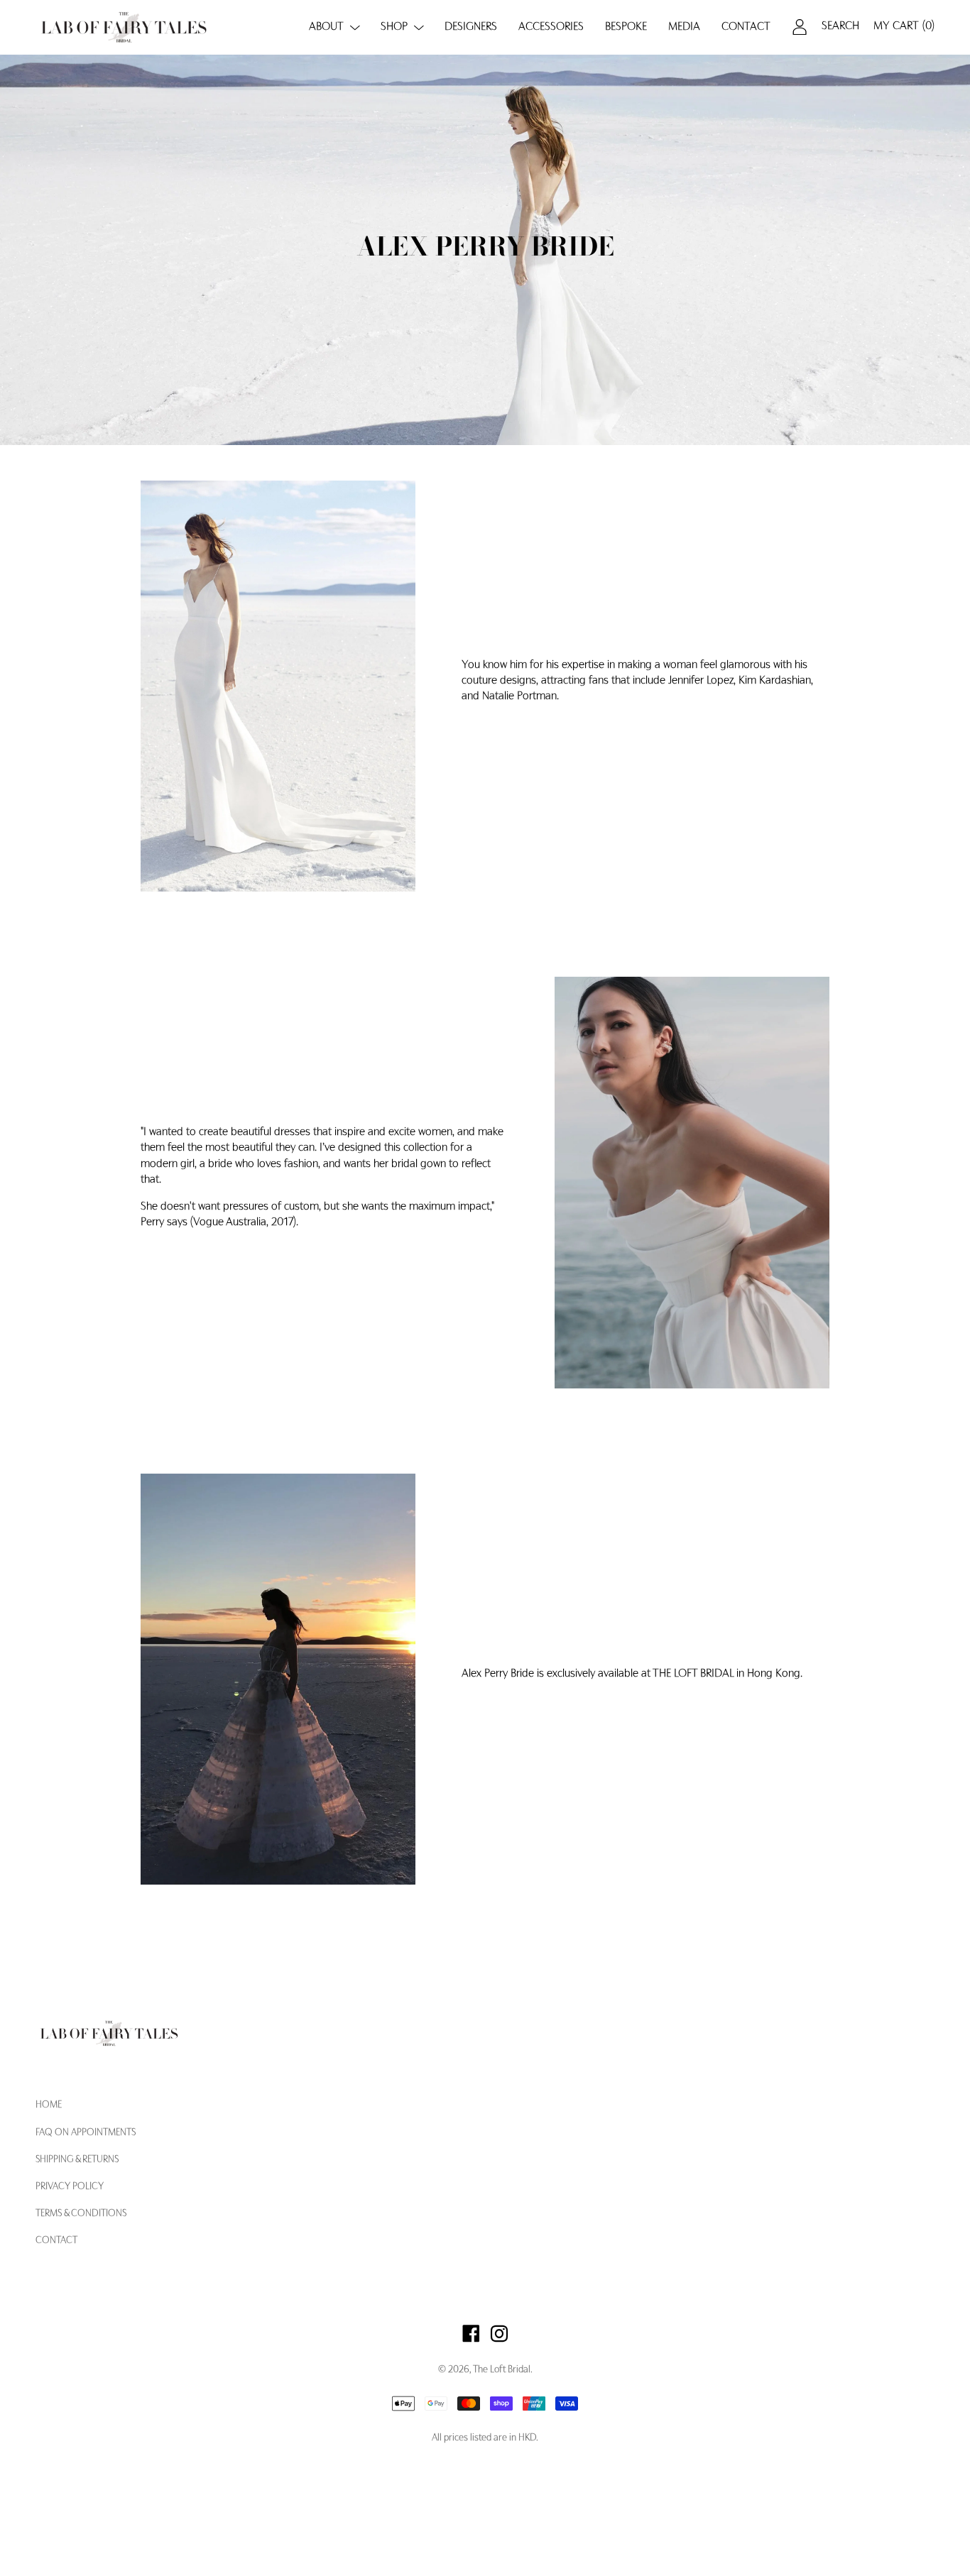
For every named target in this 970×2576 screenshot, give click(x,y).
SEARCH (840, 26)
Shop (394, 27)
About (326, 27)
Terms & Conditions (81, 2214)
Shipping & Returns (77, 2160)
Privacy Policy (70, 2187)
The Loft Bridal (502, 2370)
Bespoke (626, 27)
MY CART (904, 26)
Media (684, 27)
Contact (746, 27)
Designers (471, 27)
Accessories (551, 27)
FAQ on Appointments (86, 2133)
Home (49, 2105)
